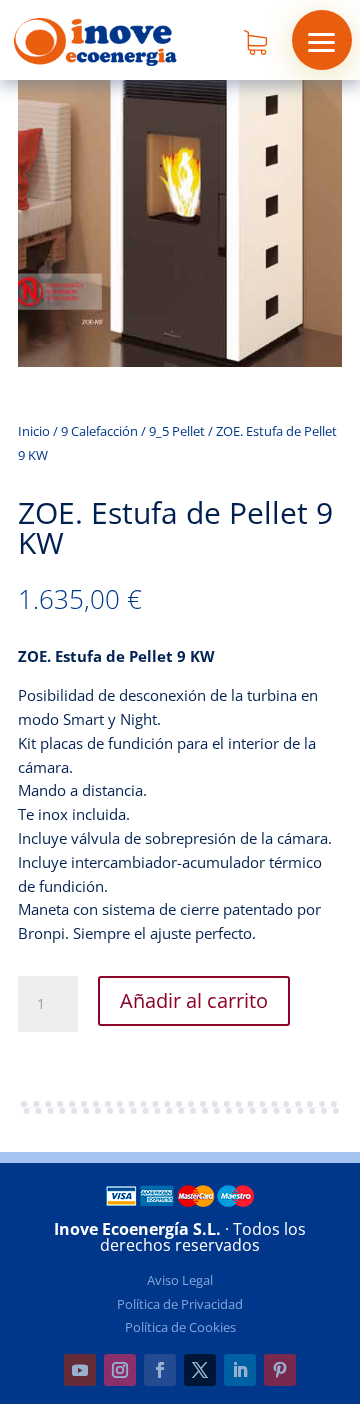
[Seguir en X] (200, 1370)
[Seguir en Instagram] (120, 1370)
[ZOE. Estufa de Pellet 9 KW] (180, 361)
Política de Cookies (180, 1327)
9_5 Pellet (177, 431)
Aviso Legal (180, 1280)
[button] (322, 40)
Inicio (34, 431)
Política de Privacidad (180, 1304)
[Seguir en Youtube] (80, 1370)
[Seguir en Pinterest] (280, 1370)
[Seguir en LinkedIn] (240, 1370)
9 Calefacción (99, 431)
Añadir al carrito (194, 1000)
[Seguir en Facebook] (160, 1370)
